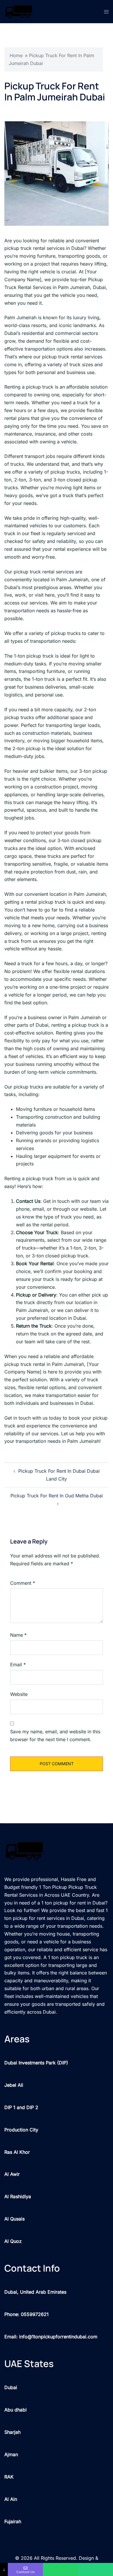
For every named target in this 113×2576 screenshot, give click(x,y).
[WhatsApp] (60, 2569)
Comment (23, 1583)
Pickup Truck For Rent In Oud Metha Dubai (57, 1496)
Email (18, 1665)
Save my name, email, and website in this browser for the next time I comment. (55, 1735)
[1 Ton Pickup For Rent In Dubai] (19, 11)
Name (18, 1635)
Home (16, 55)
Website (19, 1694)
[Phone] (95, 2569)
